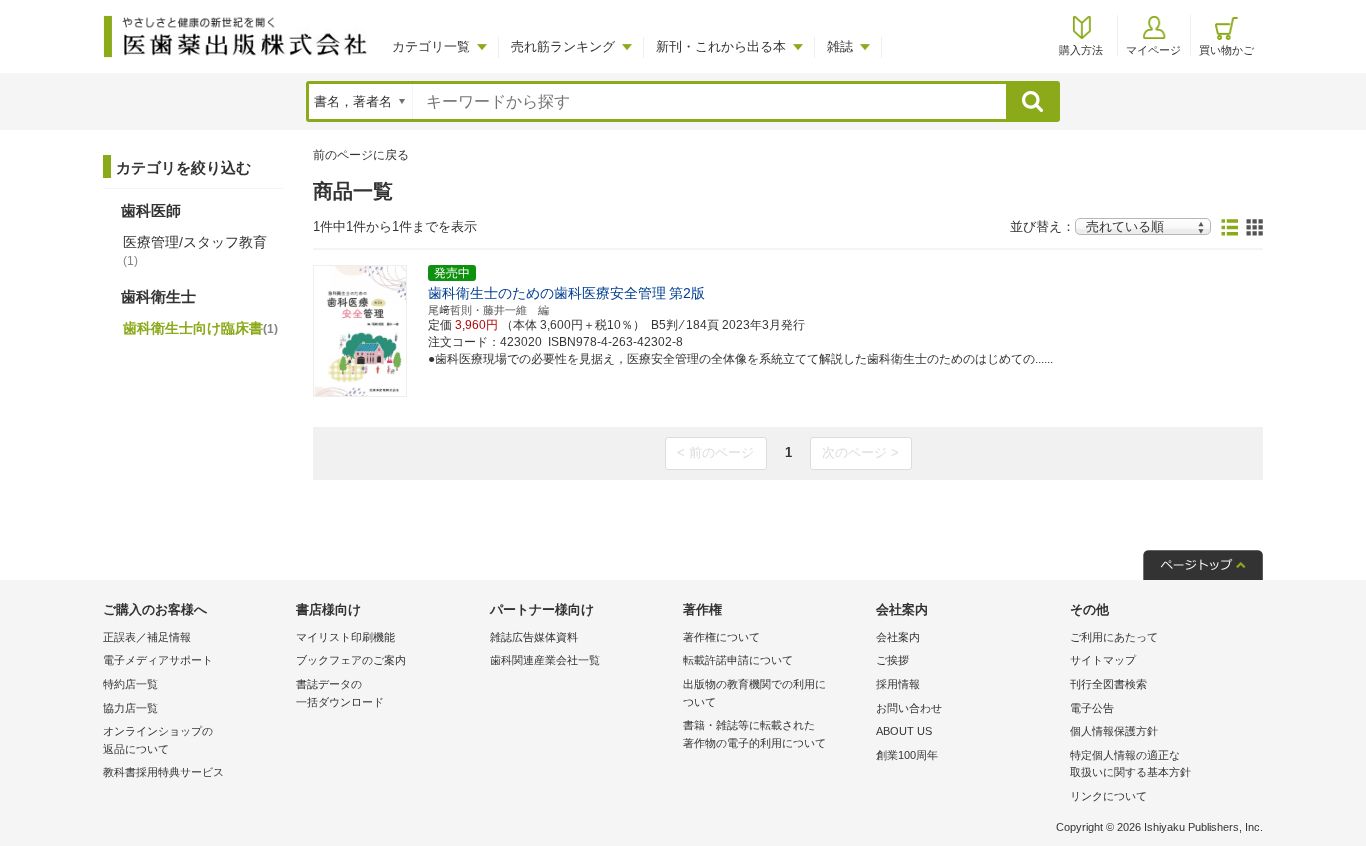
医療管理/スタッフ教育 (195, 251)
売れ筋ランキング (563, 46)
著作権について (721, 637)
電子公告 (1092, 708)
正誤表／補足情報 (147, 637)
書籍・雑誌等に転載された (754, 734)
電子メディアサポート (158, 660)
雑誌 (840, 46)
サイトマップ (1103, 660)
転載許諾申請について (738, 660)
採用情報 (898, 684)
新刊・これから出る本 (721, 46)
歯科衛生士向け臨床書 (200, 328)
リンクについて (1108, 796)
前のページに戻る (361, 155)
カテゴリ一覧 (431, 46)
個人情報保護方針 (1114, 731)
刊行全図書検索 (1108, 684)
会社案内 (898, 637)
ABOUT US (904, 731)
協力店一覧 (130, 708)
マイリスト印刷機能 (345, 637)
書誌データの (340, 693)
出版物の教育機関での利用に (754, 693)
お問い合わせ (909, 708)
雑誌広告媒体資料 (534, 637)
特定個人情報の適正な (1130, 764)
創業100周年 (907, 755)
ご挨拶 (892, 660)
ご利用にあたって (1114, 637)
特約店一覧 (130, 684)
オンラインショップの (158, 740)
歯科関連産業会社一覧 (545, 660)
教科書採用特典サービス (163, 772)
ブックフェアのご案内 (351, 660)
